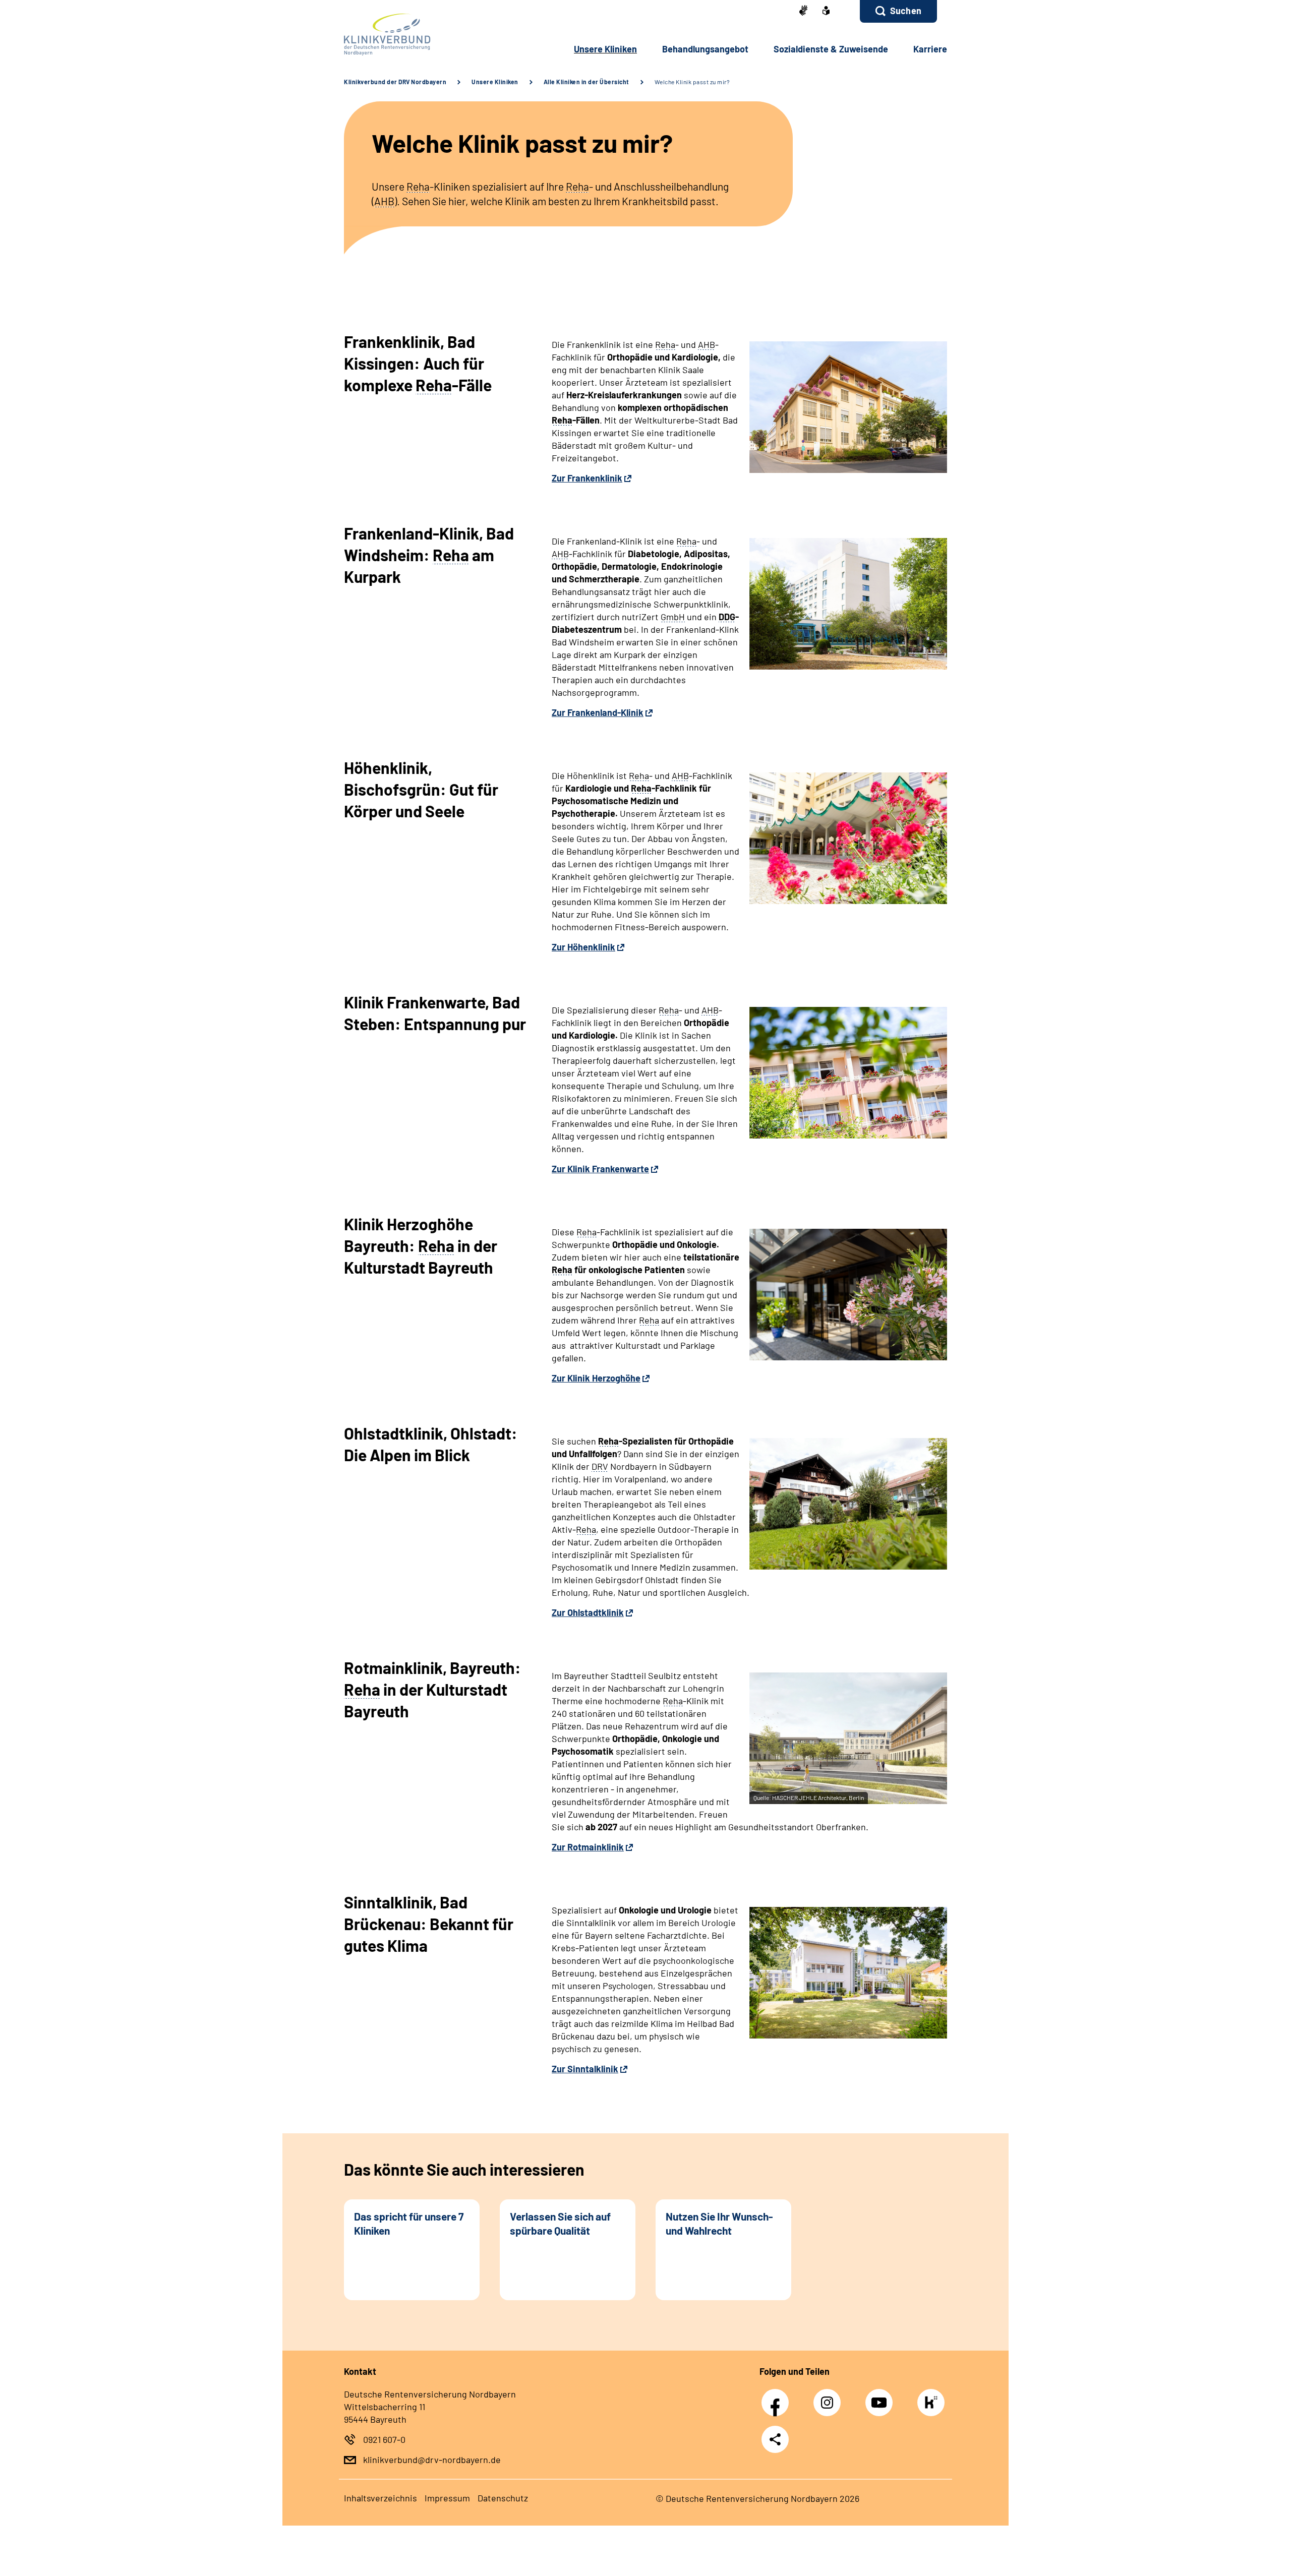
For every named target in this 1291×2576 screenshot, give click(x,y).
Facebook (778, 2397)
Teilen (775, 2439)
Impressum (447, 2498)
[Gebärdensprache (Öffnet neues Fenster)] (803, 11)
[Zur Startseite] (412, 35)
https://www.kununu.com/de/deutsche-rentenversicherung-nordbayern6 (933, 2405)
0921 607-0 (384, 2439)
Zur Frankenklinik (587, 478)
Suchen (906, 11)
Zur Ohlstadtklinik (588, 1612)
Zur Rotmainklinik (588, 1847)
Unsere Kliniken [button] (605, 49)
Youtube (882, 2397)
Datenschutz (503, 2498)
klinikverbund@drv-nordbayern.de (432, 2460)
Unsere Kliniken (495, 82)
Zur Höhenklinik (583, 947)
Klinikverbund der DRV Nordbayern (395, 82)
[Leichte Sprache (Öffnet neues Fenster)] (826, 12)
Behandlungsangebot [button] (705, 49)
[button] (898, 11)
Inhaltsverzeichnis (380, 2498)
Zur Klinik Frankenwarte (600, 1169)
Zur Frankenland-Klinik (598, 712)
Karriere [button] (930, 49)
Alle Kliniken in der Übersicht (586, 82)
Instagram (830, 2397)
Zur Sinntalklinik (585, 2069)
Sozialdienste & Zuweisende (831, 49)
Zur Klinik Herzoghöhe (596, 1378)
